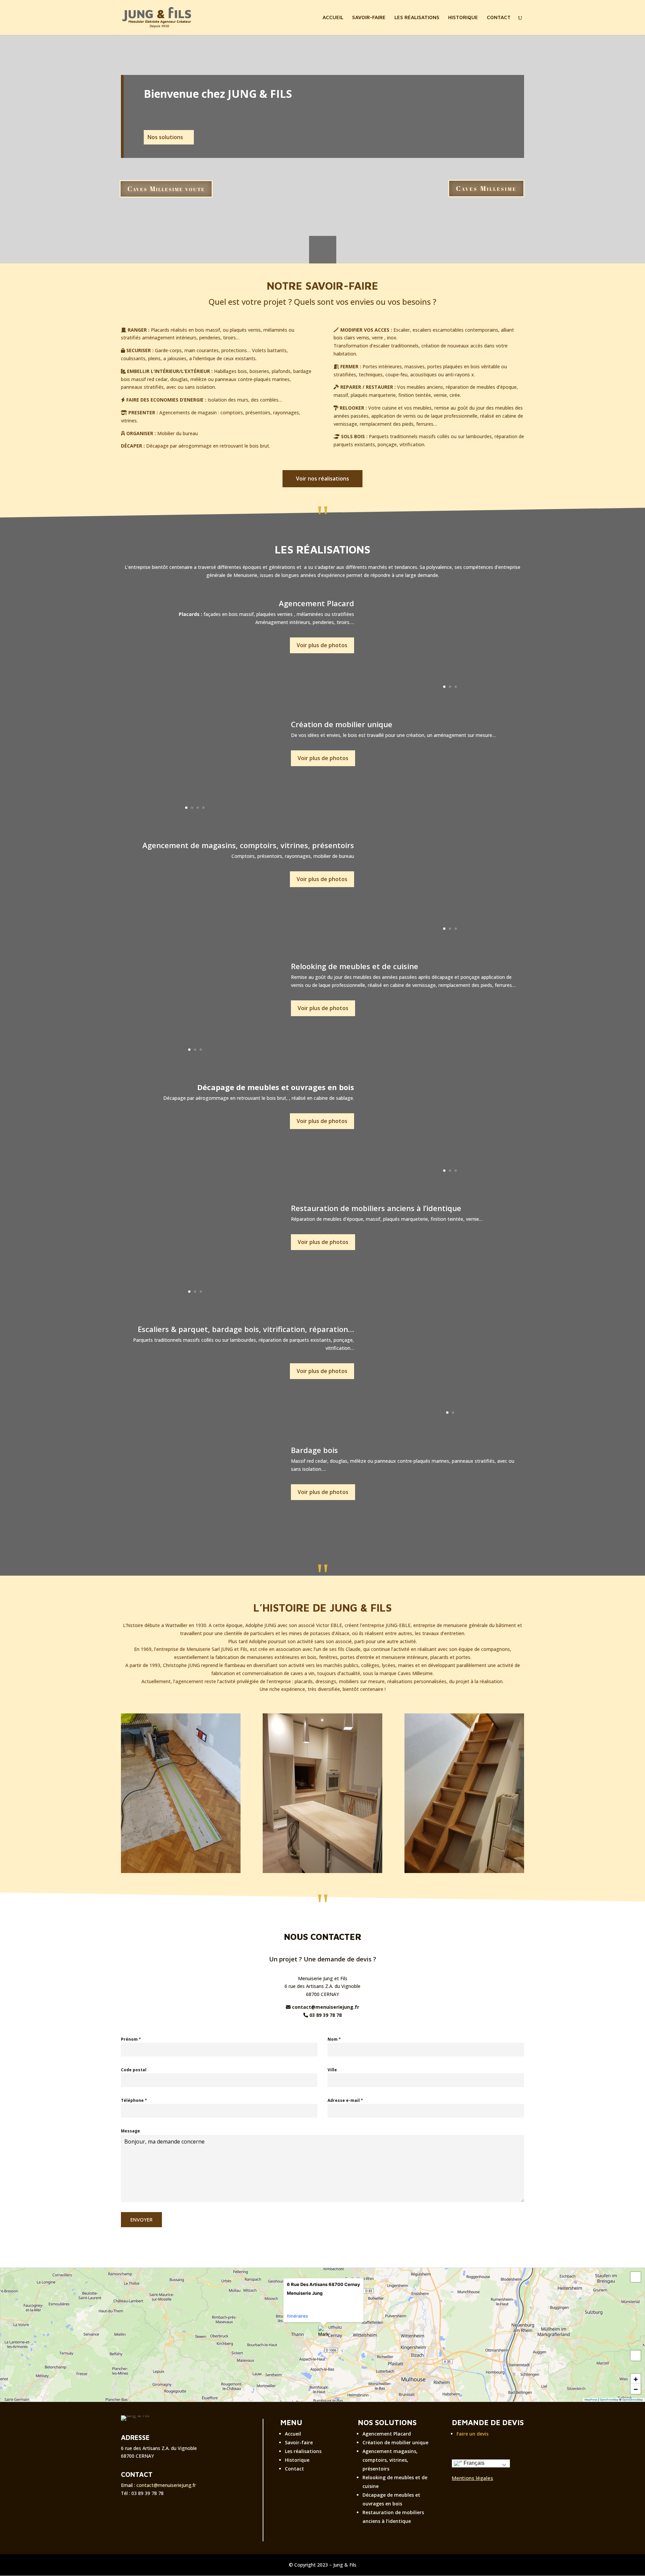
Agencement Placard (387, 2434)
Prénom (131, 2039)
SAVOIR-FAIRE (369, 18)
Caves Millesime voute (166, 189)
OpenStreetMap (633, 2400)
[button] (324, 2331)
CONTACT (499, 18)
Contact (294, 2469)
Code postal (134, 2070)
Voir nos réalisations (322, 479)
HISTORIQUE (463, 18)
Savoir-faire (299, 2442)
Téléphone (134, 2100)
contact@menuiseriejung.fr (166, 2485)
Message (131, 2131)
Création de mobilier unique (395, 2442)
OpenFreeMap (609, 2400)
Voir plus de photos (322, 645)
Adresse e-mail (345, 2100)
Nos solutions (165, 137)
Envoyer (141, 2219)
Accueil (293, 2434)
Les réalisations (303, 2451)
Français (473, 2463)
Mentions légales (472, 2478)
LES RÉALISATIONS (417, 18)
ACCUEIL (333, 18)
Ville (332, 2070)
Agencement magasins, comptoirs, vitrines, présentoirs (390, 2460)
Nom (334, 2039)
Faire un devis (472, 2434)
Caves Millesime (486, 188)
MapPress (591, 2400)
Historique (297, 2460)
